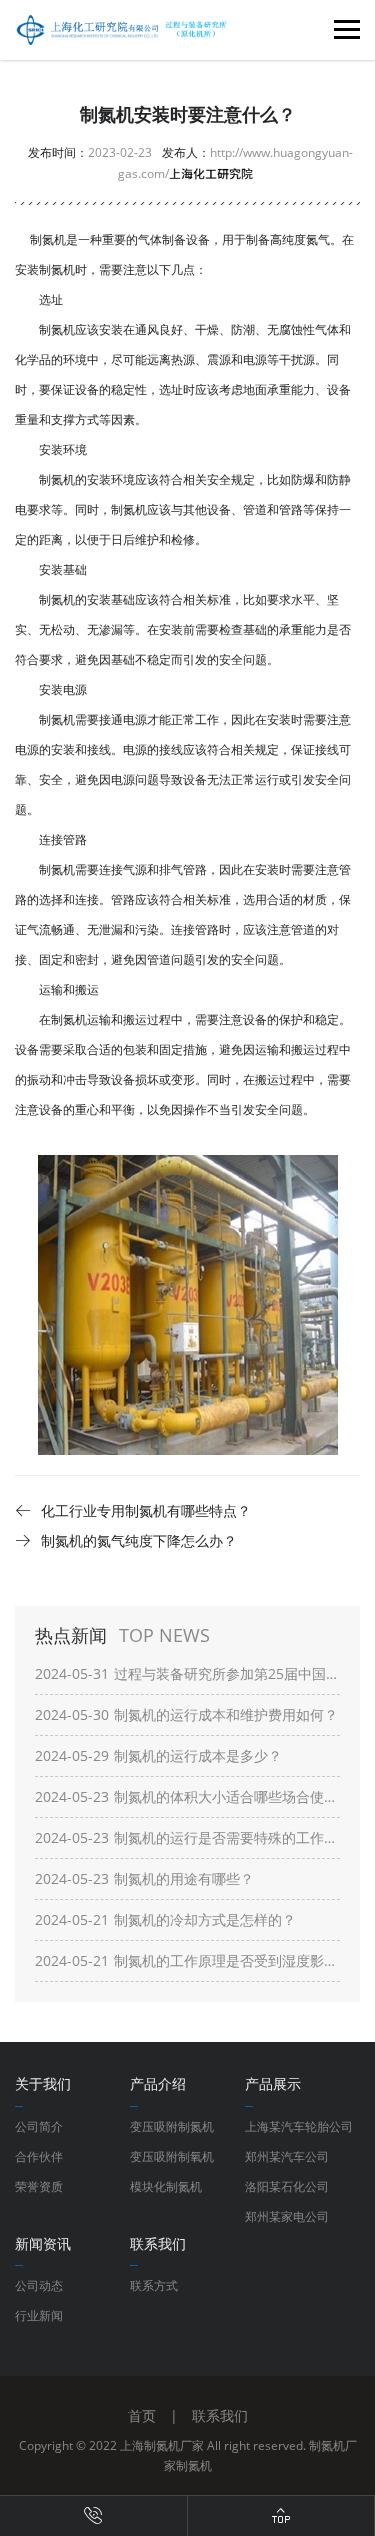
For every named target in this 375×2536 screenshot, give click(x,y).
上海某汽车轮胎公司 (299, 2126)
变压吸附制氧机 (172, 2156)
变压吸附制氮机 (172, 2126)
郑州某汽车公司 (287, 2156)
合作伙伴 (39, 2156)
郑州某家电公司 (287, 2216)
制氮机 (57, 269)
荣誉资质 (39, 2186)
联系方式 (154, 2285)
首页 (142, 2415)
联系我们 (220, 2415)
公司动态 (39, 2285)
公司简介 (39, 2126)
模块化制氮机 (166, 2186)
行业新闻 (39, 2315)
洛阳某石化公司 (287, 2186)
